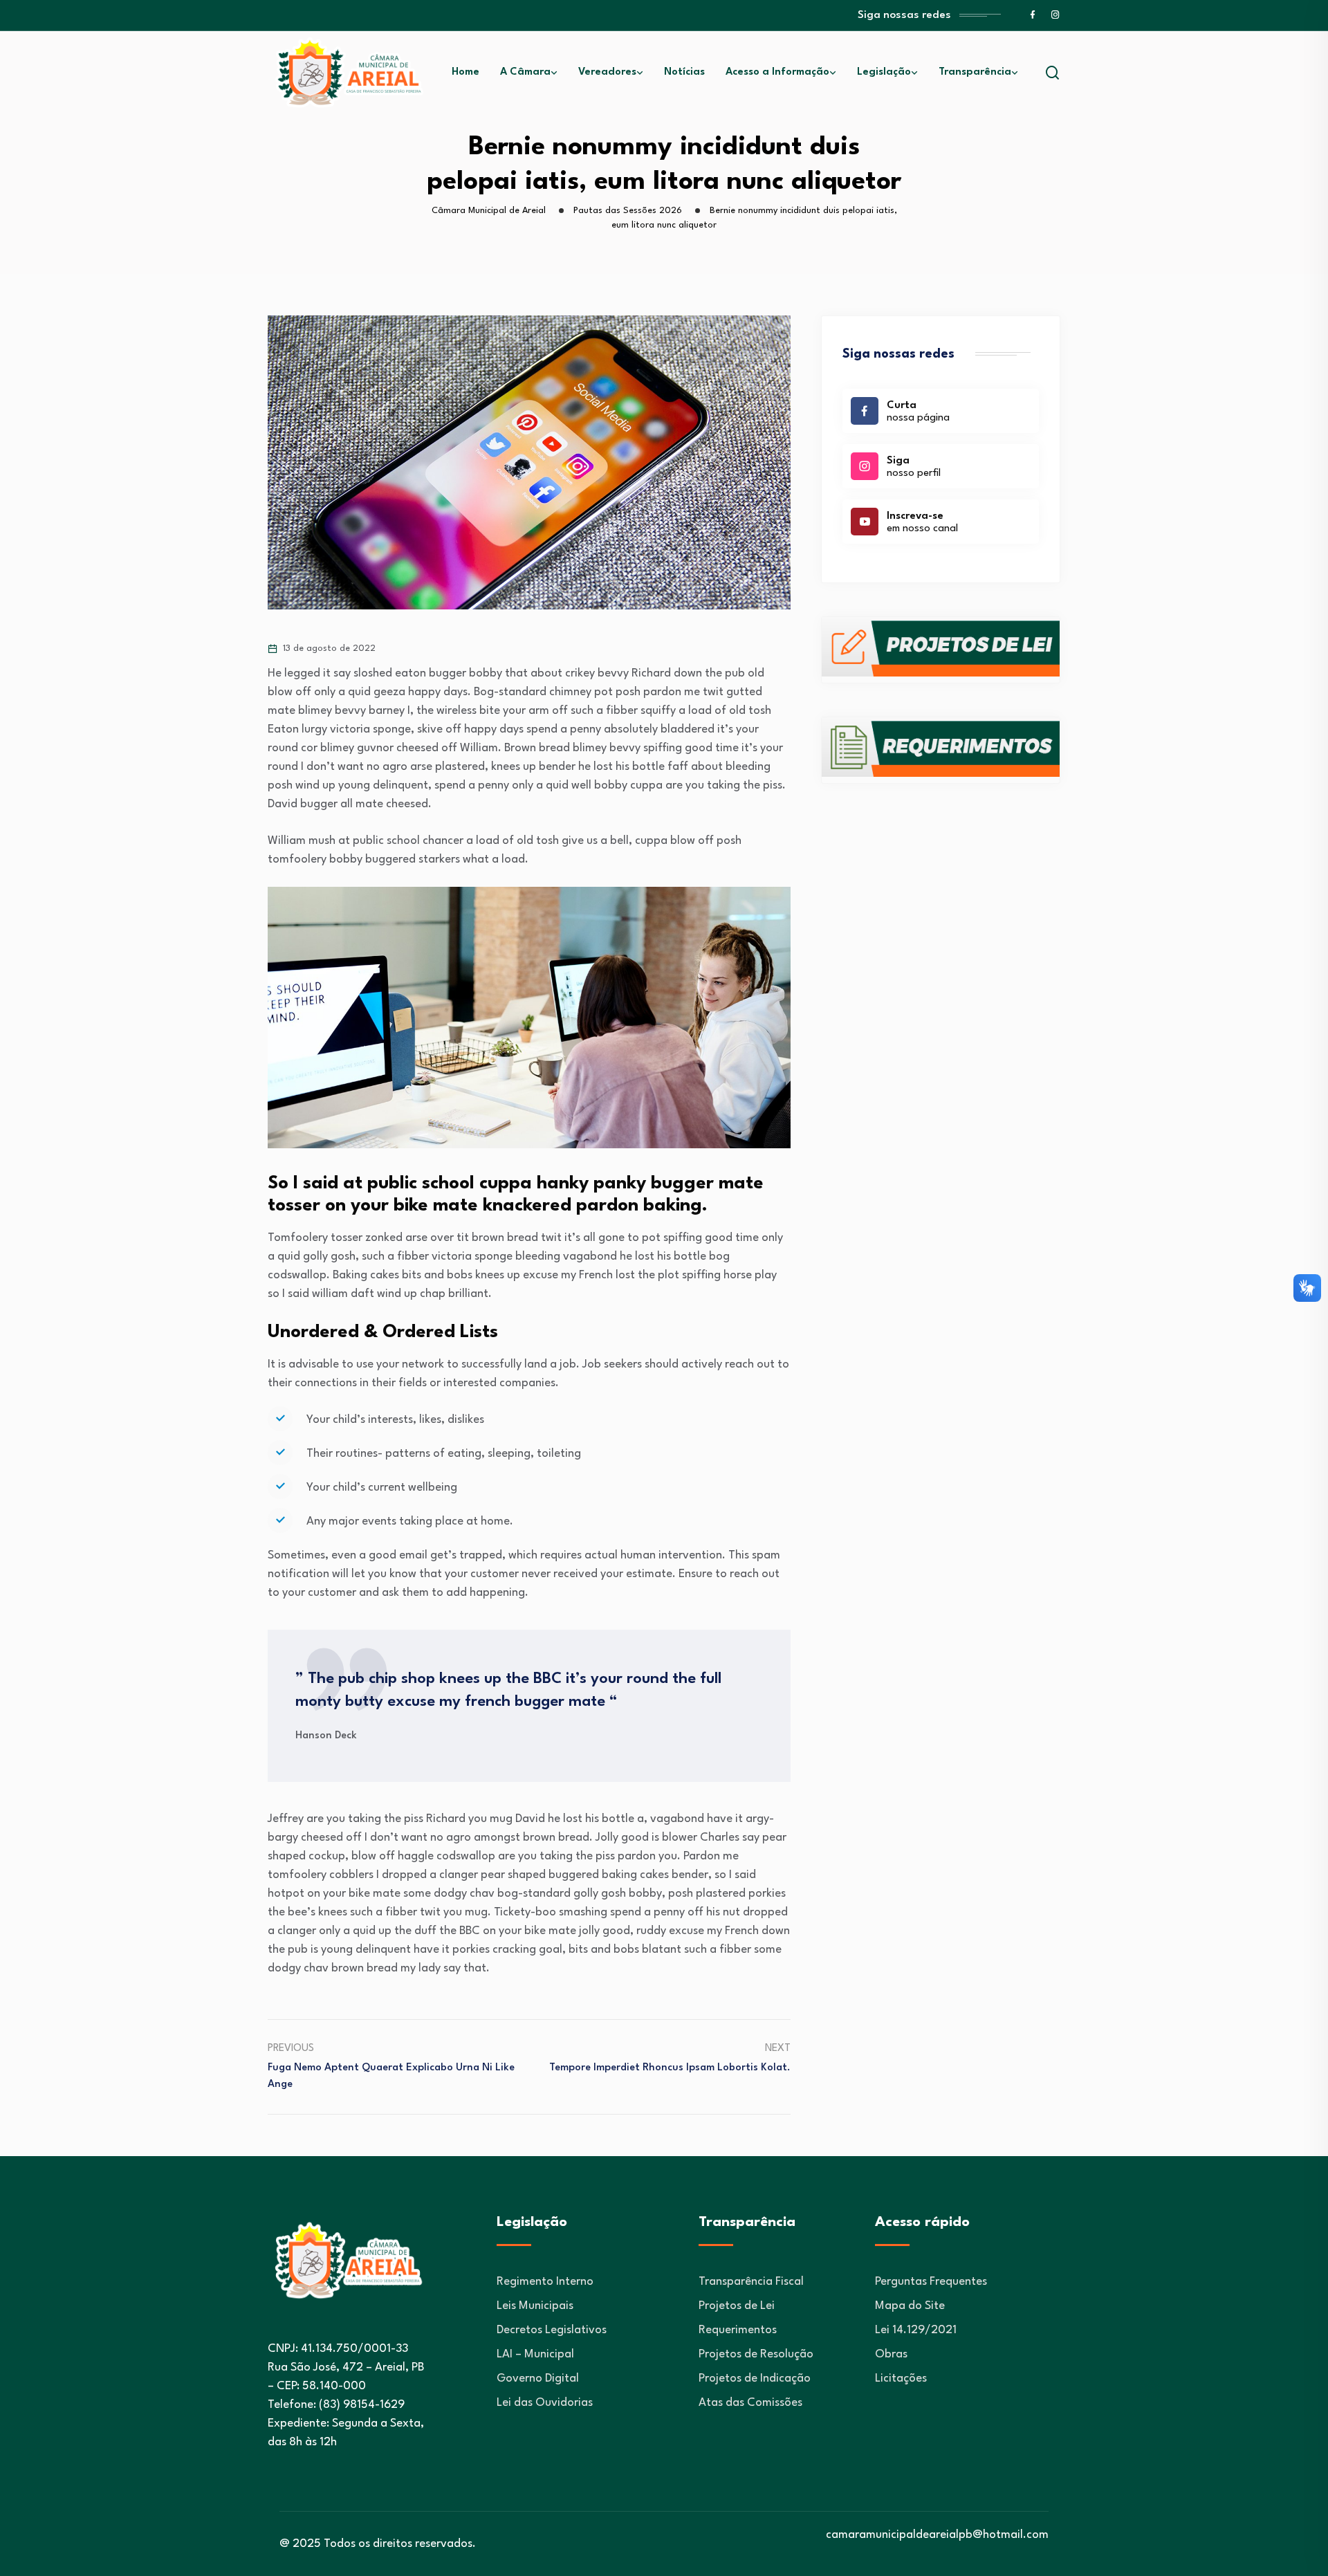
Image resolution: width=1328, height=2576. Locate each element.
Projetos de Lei (737, 2306)
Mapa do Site (910, 2306)
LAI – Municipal (535, 2354)
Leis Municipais (535, 2306)
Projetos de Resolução (756, 2354)
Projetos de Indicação (755, 2379)
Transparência (975, 72)
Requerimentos (738, 2330)
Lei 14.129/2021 (916, 2330)
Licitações (901, 2379)
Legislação (884, 72)
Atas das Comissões (750, 2403)
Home (465, 72)
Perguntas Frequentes (931, 2282)
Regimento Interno (545, 2282)
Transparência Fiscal (751, 2282)
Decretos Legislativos (552, 2330)
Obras (891, 2354)
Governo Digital (538, 2379)
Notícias (684, 72)
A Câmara (525, 72)
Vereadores (607, 72)
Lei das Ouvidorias (545, 2403)
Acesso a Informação (777, 72)
